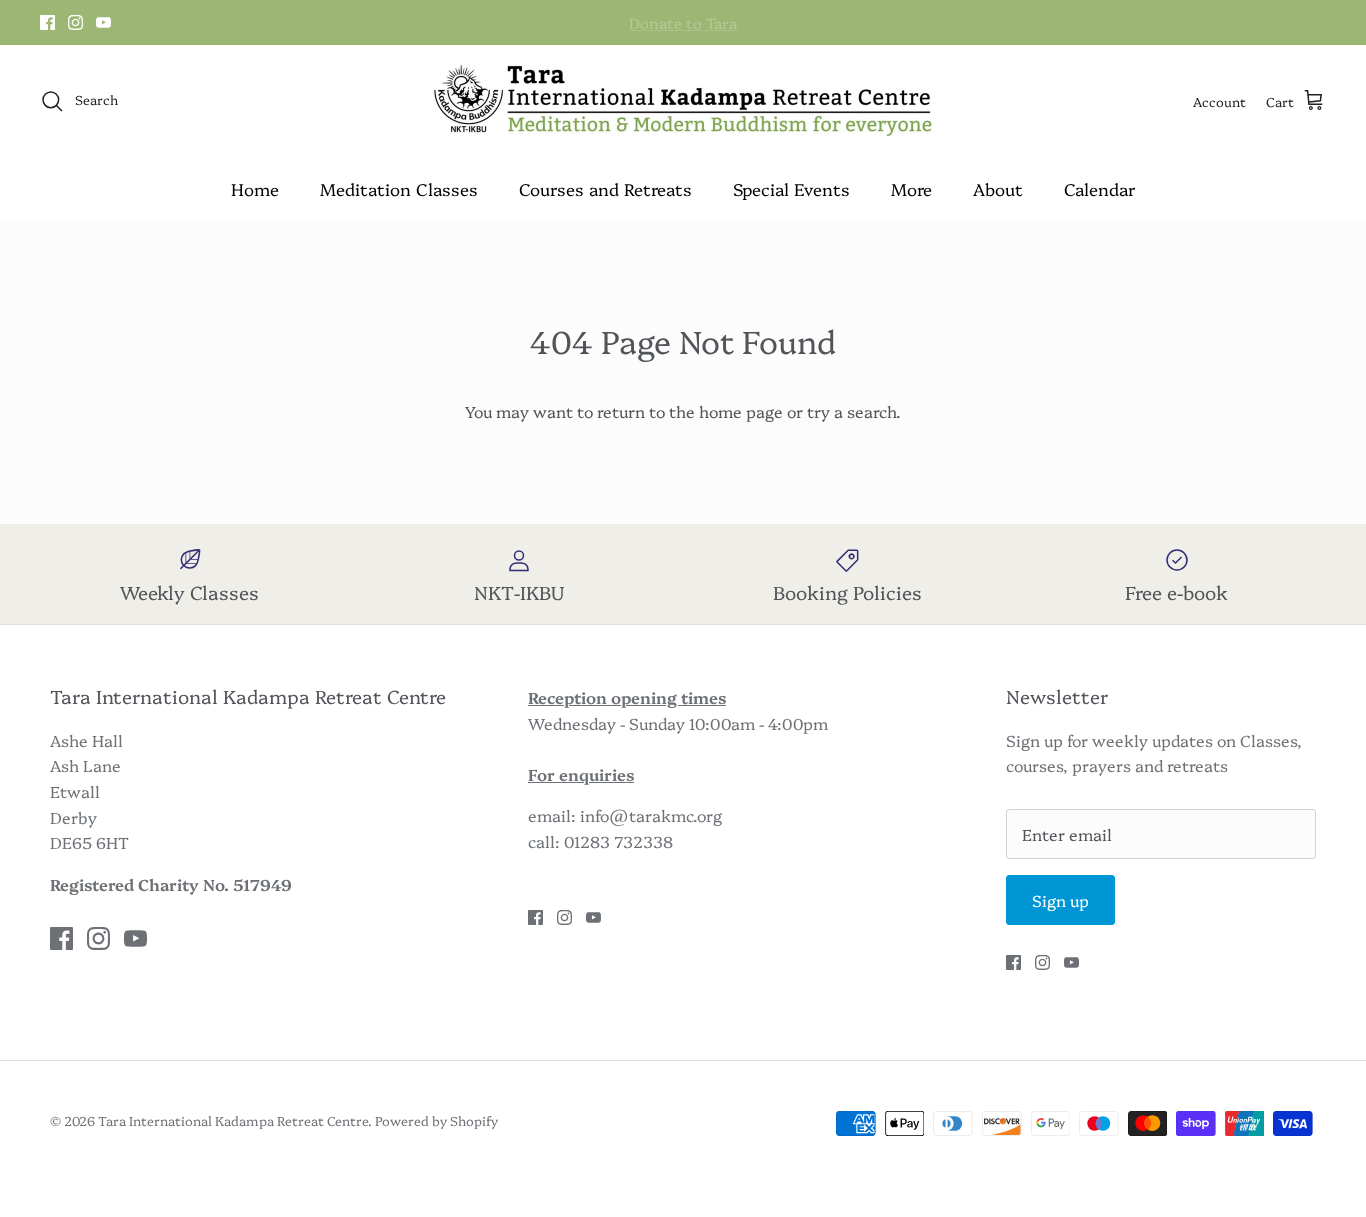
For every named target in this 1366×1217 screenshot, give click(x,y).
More (911, 188)
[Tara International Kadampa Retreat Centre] (683, 101)
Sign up (1060, 900)
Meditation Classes (399, 188)
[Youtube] (103, 22)
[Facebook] (47, 22)
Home (255, 188)
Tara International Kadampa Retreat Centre (233, 1120)
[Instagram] (75, 22)
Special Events (791, 188)
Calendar (1099, 188)
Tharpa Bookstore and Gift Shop (683, 30)
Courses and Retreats (605, 188)
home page (741, 411)
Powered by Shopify (436, 1120)
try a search (851, 411)
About (998, 188)
